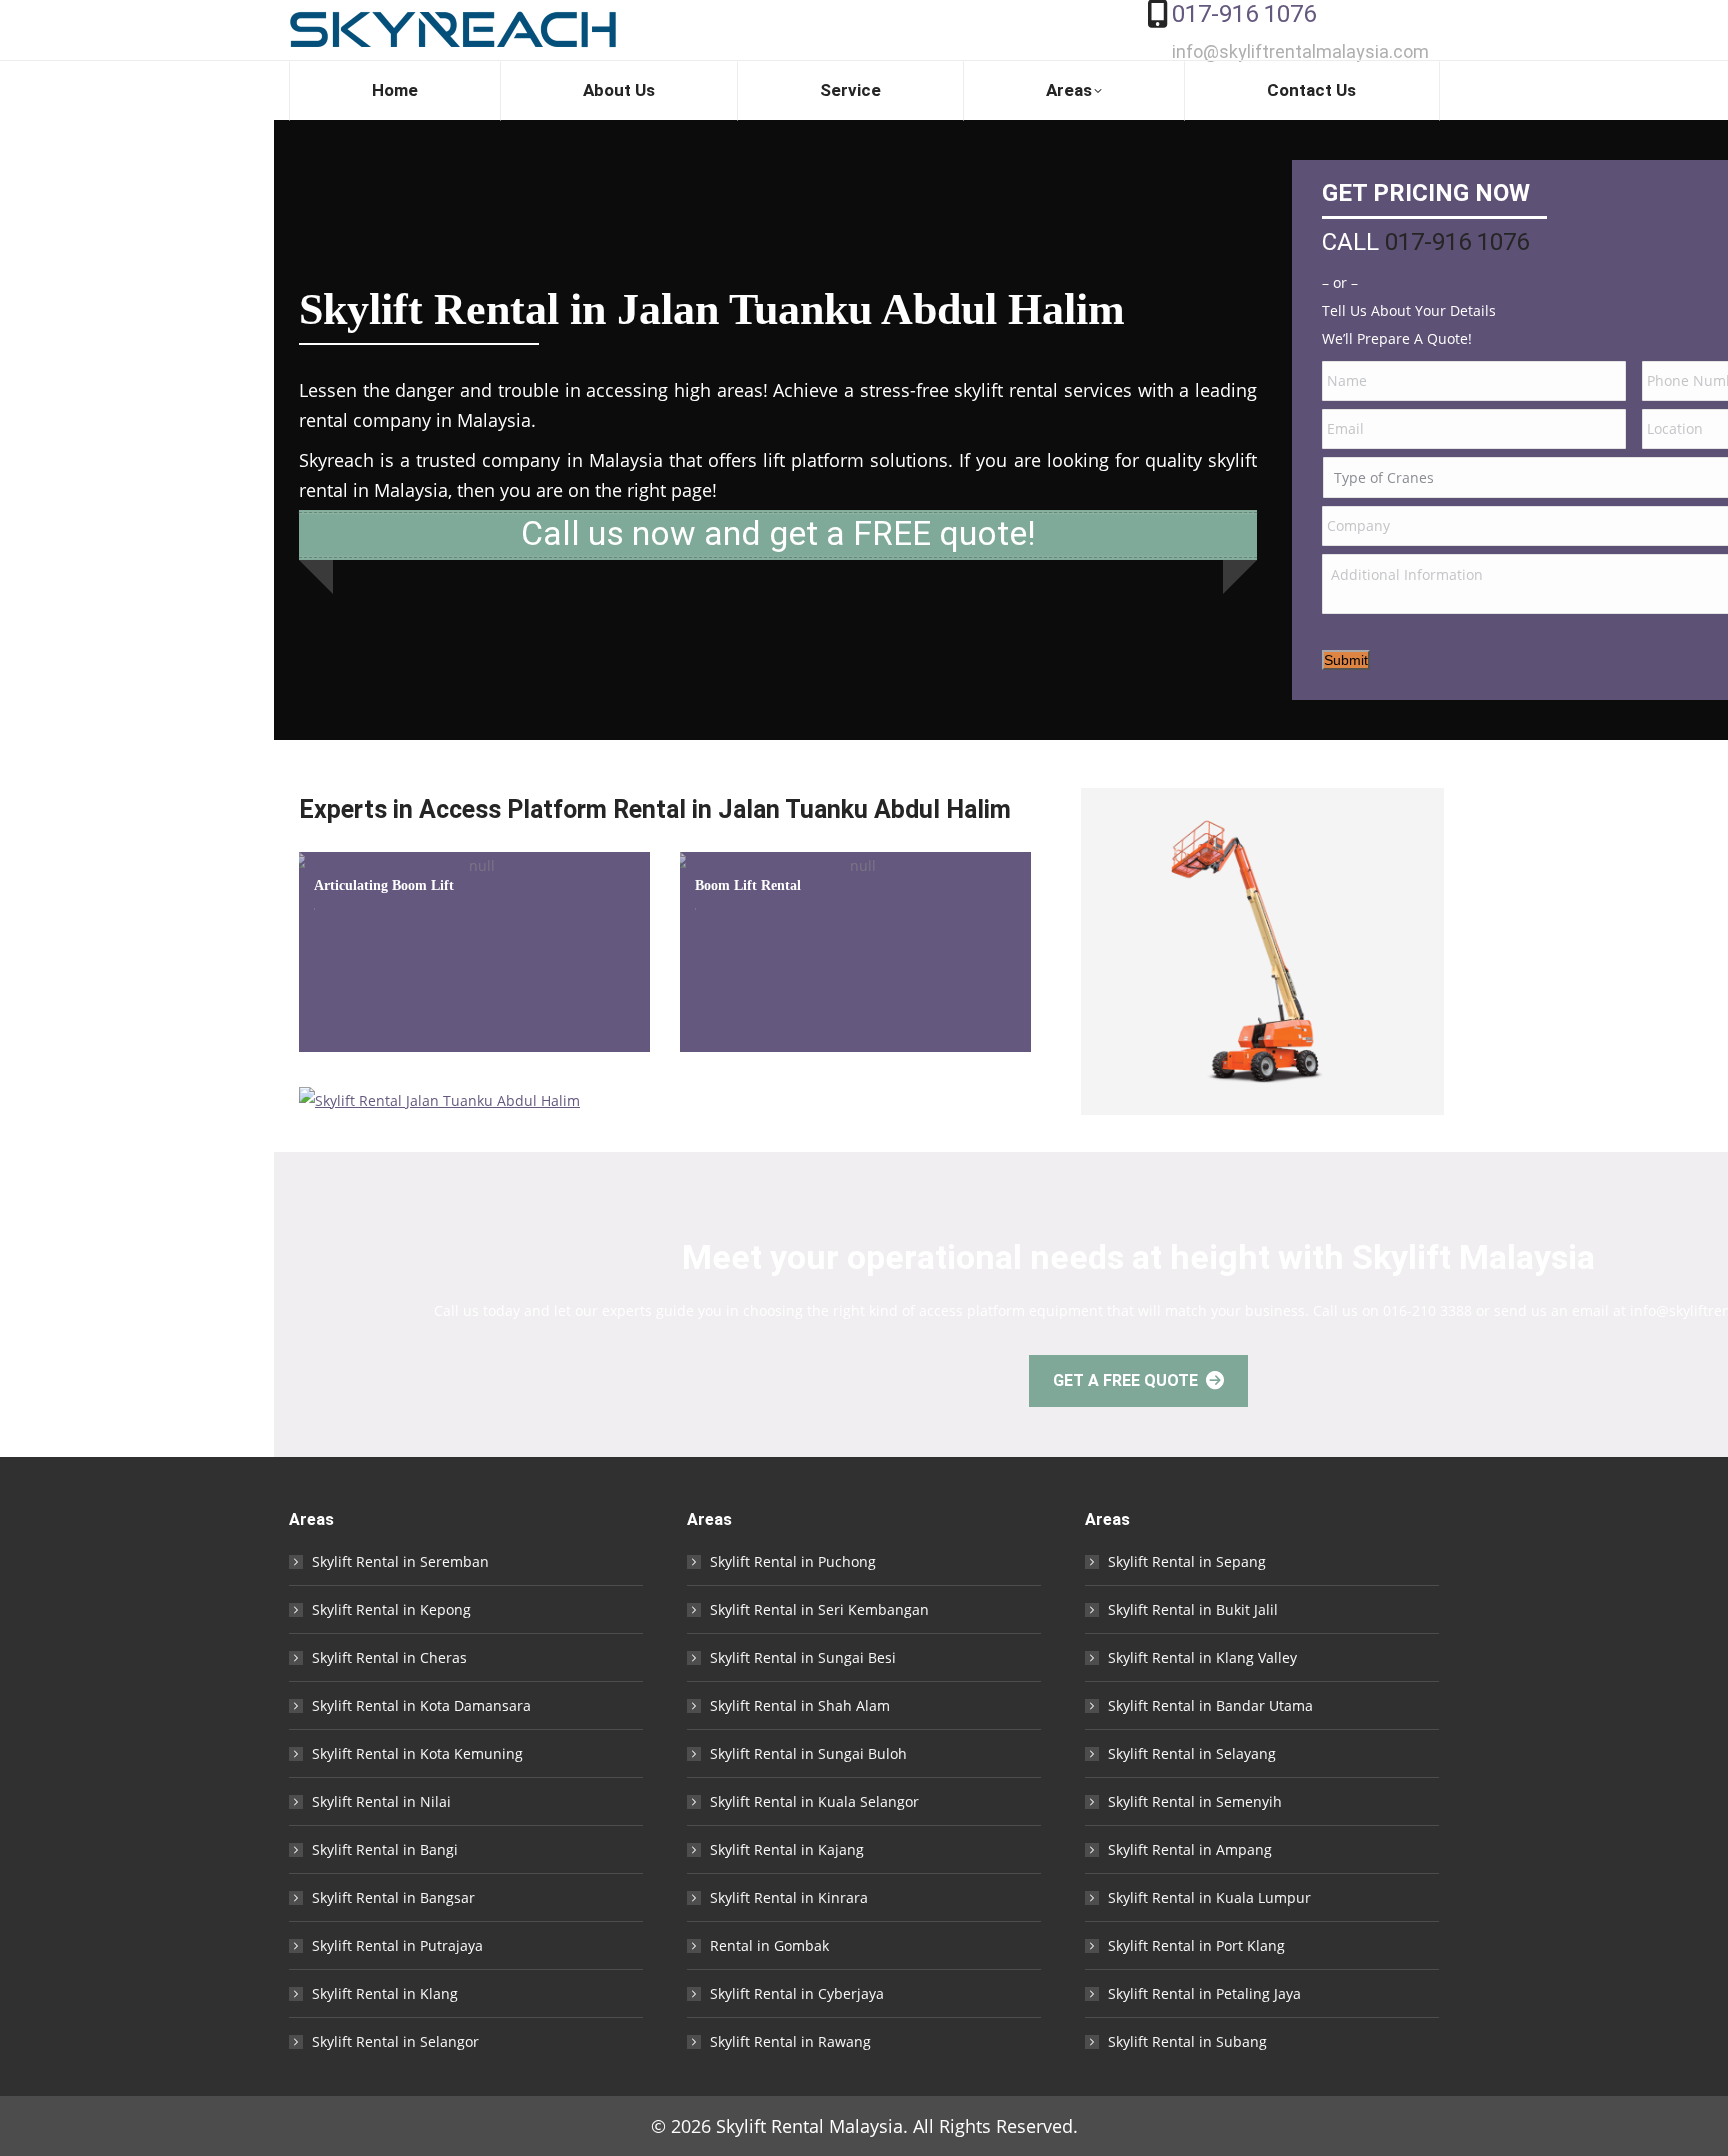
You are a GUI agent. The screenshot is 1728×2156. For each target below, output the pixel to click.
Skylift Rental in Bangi (385, 1849)
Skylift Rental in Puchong (793, 1561)
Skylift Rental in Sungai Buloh (808, 1753)
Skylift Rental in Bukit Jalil (1193, 1609)
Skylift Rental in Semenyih (1195, 1801)
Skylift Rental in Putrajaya (397, 1945)
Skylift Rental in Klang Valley (1202, 1657)
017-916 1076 (1244, 14)
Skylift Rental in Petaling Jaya (1204, 1993)
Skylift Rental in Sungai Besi (803, 1657)
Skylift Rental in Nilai (381, 1801)
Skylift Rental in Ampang (1190, 1849)
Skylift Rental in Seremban (400, 1561)
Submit (1346, 660)
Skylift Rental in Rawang (790, 2041)
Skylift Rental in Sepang (1187, 1561)
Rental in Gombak (769, 1945)
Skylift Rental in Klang (385, 1993)
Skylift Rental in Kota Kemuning (417, 1753)
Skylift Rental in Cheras (389, 1657)
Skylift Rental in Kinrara (789, 1897)
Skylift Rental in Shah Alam (800, 1705)
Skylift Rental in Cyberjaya (797, 1993)
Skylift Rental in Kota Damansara (421, 1705)
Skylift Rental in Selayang (1192, 1753)
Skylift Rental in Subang (1187, 2041)
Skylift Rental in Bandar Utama (1210, 1705)
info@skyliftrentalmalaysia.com (1300, 51)
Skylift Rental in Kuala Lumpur (1209, 1897)
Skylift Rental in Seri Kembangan (819, 1609)
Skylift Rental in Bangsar (393, 1897)
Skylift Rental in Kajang (787, 1849)
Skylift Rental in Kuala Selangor (814, 1801)
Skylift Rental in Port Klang (1196, 1945)
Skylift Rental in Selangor (395, 2041)
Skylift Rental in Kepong (391, 1609)
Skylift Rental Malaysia (809, 2126)
